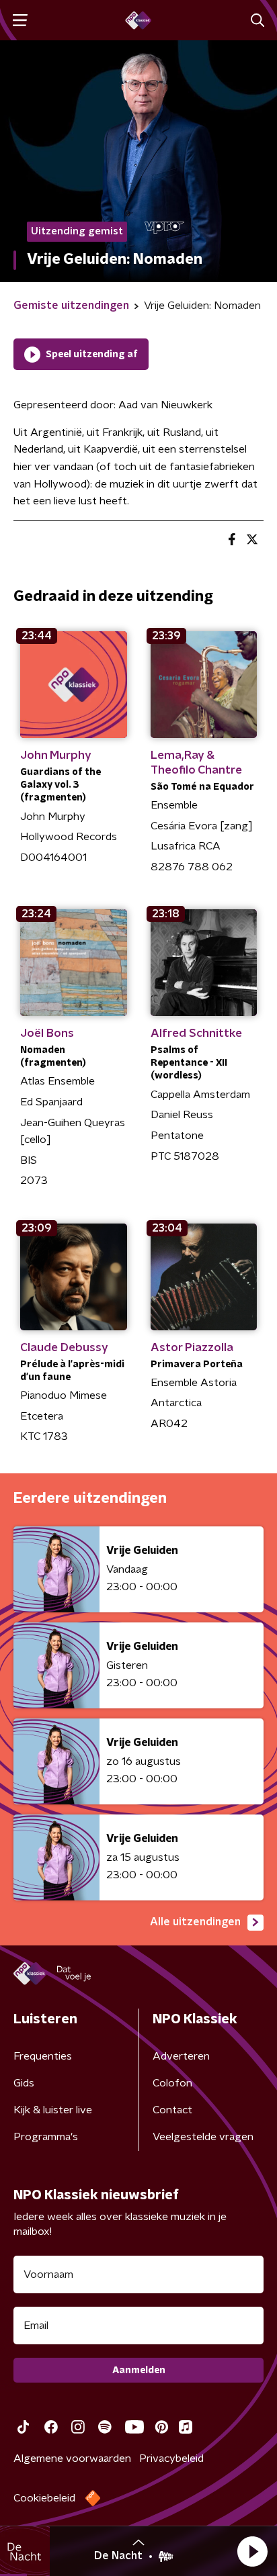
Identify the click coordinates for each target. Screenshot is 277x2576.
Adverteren (181, 2056)
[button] (252, 2551)
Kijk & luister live (53, 2110)
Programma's (46, 2137)
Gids (24, 2083)
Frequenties (43, 2056)
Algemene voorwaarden (72, 2458)
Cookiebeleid (44, 2498)
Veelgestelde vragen (203, 2137)
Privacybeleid (171, 2458)
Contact (172, 2110)
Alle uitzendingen (195, 1922)
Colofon (172, 2083)
